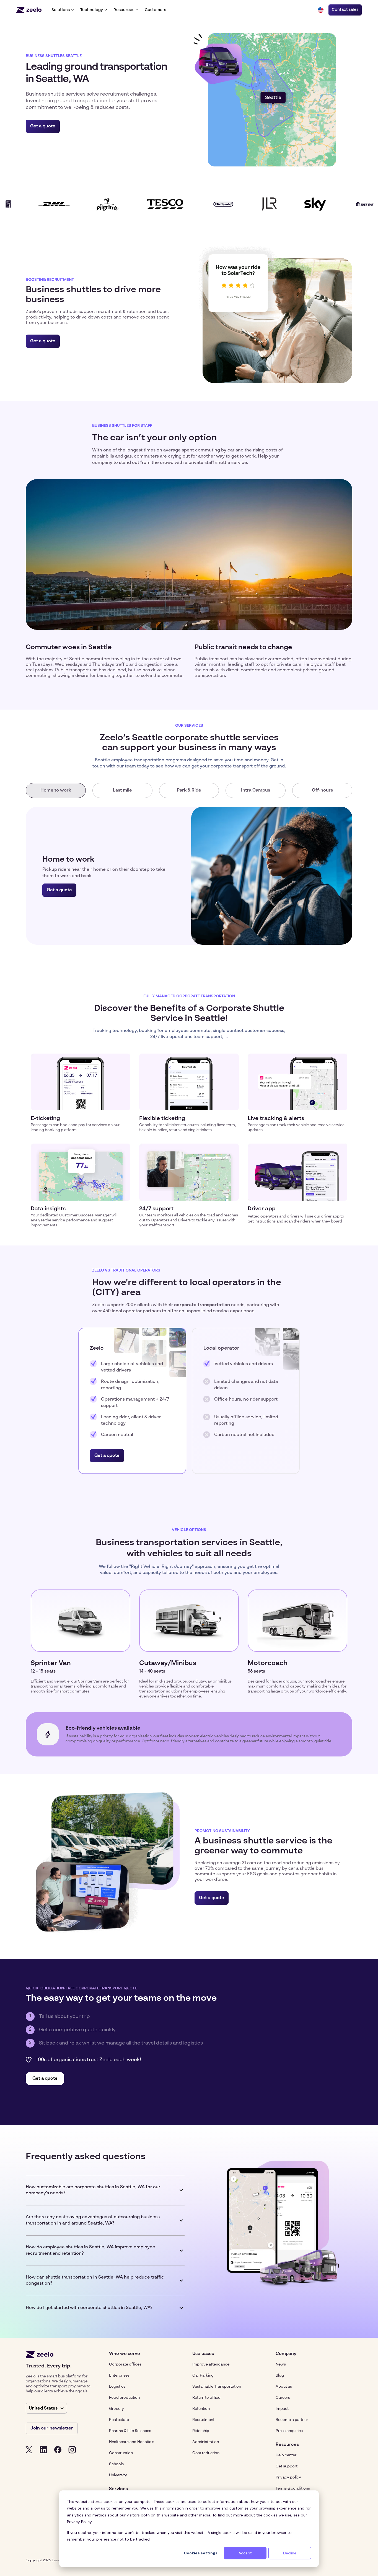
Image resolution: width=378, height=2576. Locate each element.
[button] (63, 10)
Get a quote (43, 126)
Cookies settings (201, 2553)
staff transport (161, 1225)
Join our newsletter (52, 2428)
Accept (245, 2553)
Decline (290, 2553)
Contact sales (345, 10)
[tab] (56, 790)
